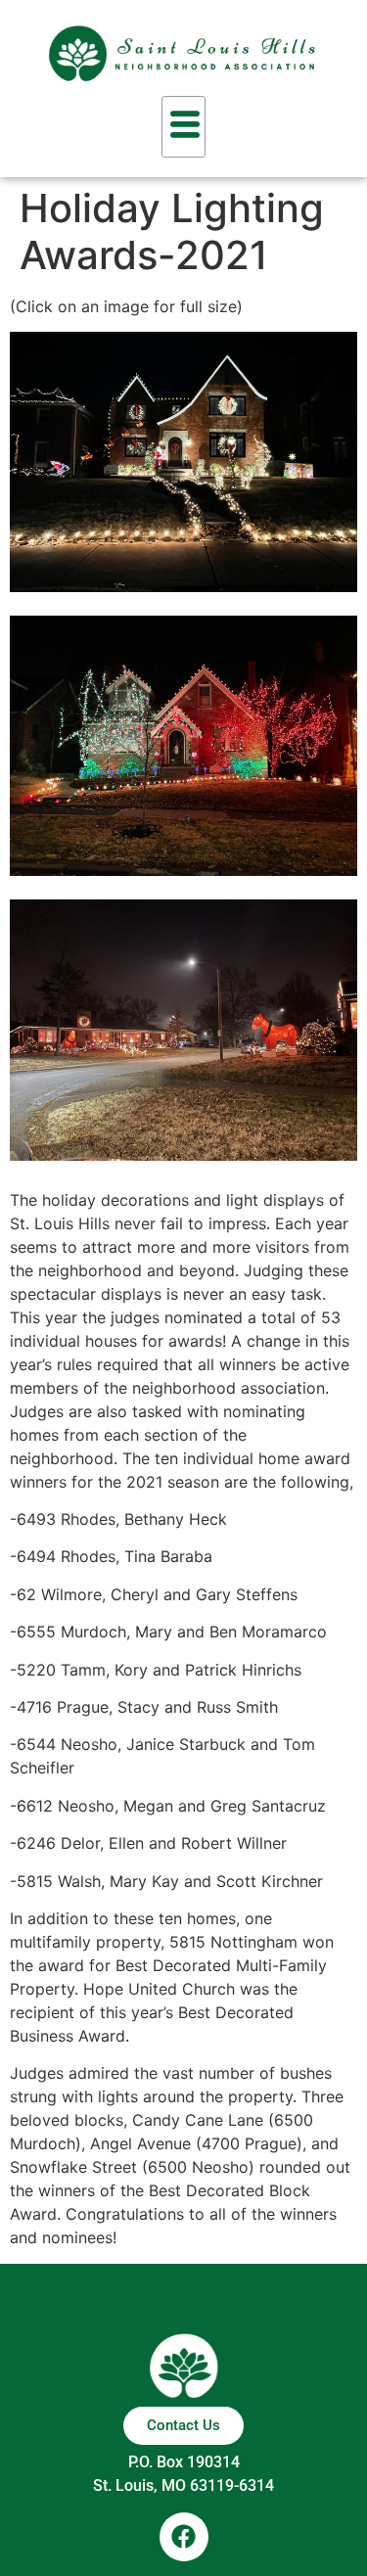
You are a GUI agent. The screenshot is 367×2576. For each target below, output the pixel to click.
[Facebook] (184, 2537)
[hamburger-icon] (183, 127)
